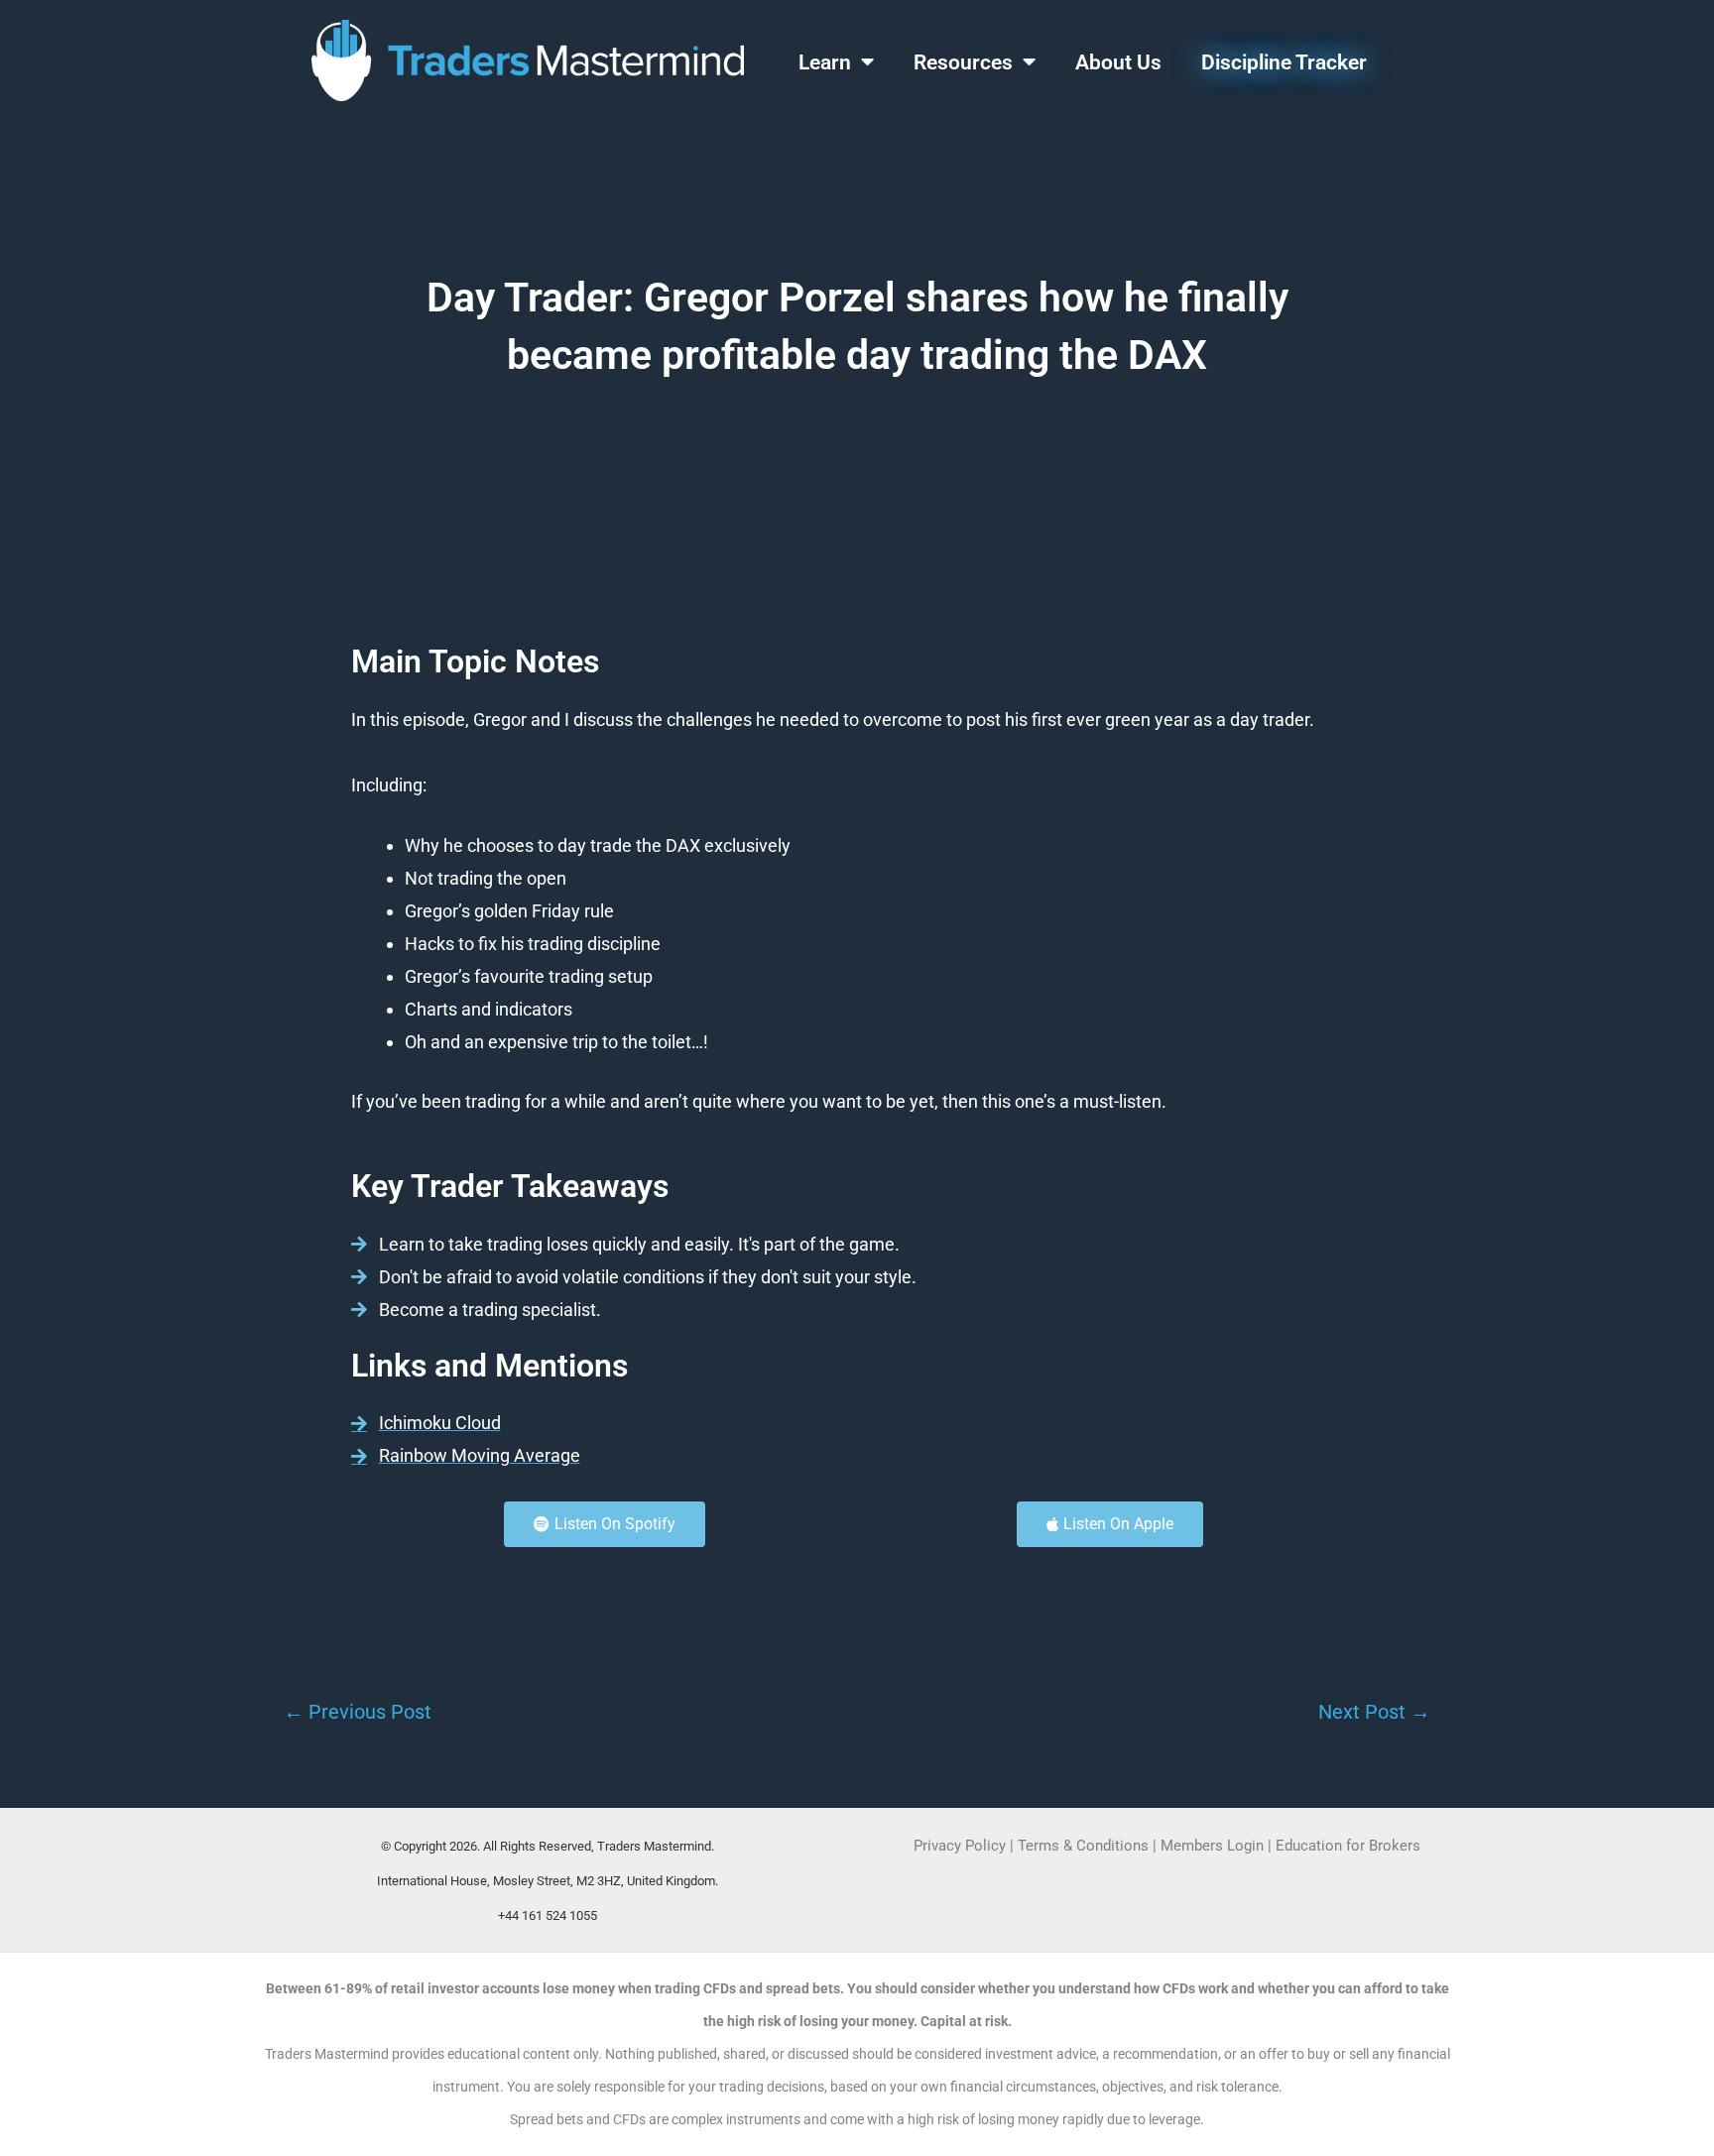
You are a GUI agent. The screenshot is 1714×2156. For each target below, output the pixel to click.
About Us (1118, 62)
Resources (963, 62)
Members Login (1214, 1846)
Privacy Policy (960, 1846)
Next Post (1374, 1712)
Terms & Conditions (1083, 1846)
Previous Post (358, 1712)
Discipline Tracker (1284, 62)
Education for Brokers (1348, 1846)
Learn (825, 62)
